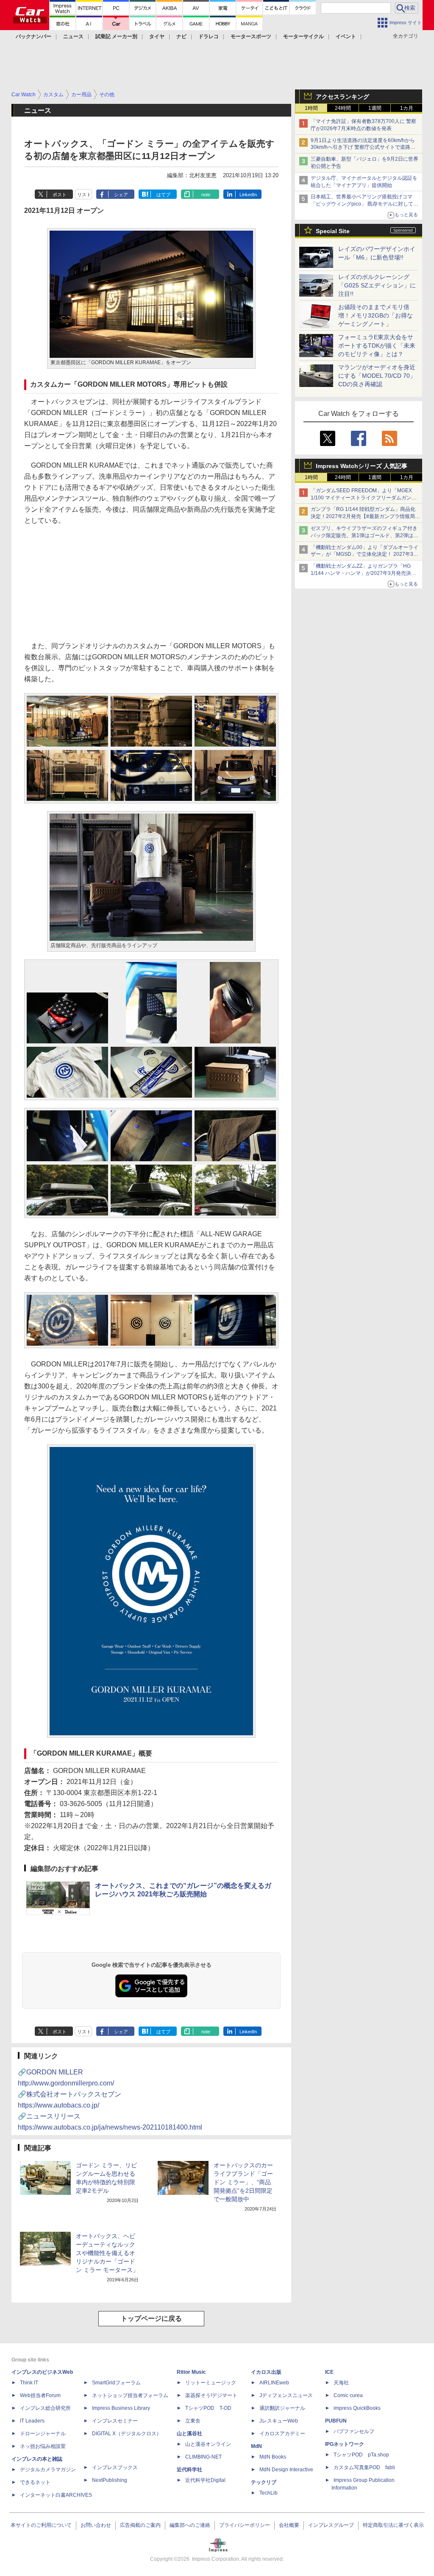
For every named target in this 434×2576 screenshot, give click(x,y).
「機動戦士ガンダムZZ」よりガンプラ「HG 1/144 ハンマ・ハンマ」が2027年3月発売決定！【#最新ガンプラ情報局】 (361, 573)
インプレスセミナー (115, 2421)
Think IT (29, 2383)
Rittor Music (191, 2372)
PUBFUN (336, 2421)
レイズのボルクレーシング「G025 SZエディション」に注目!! (377, 285)
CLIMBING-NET (203, 2457)
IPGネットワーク (345, 2444)
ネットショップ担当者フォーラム (130, 2395)
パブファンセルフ (354, 2431)
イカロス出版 (266, 2372)
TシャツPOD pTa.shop (361, 2455)
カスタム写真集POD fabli (364, 2467)
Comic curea (348, 2395)
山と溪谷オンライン (208, 2444)
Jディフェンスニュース (286, 2395)
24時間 (343, 108)
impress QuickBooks (357, 2408)
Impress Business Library (121, 2408)
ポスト (60, 195)
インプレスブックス (115, 2467)
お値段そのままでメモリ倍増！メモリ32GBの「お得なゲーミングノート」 (376, 315)
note (206, 195)
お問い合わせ (96, 2525)
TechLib (268, 2493)
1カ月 (407, 108)
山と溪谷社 (189, 2434)
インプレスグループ (331, 2525)
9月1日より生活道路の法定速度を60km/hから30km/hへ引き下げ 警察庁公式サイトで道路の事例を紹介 (363, 148)
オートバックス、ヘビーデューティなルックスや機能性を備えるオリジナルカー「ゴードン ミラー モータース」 (107, 2253)
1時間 (311, 108)
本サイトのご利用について (41, 2525)
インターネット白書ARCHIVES (56, 2495)
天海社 (341, 2383)
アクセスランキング (342, 97)
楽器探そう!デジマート (211, 2395)
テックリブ (264, 2482)
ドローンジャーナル (43, 2434)
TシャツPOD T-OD (208, 2408)
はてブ (163, 195)
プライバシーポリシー (245, 2525)
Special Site (333, 231)
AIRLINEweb (274, 2383)
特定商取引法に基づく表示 (393, 2525)
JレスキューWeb (279, 2421)
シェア (121, 195)
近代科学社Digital (205, 2480)
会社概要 (289, 2525)
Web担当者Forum (40, 2395)
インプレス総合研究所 (45, 2408)
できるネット (35, 2482)
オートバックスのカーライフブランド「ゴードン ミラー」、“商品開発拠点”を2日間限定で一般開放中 (243, 2182)
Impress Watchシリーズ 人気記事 (362, 466)
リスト (84, 195)
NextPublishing (110, 2480)
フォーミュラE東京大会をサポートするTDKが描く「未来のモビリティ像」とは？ (377, 346)
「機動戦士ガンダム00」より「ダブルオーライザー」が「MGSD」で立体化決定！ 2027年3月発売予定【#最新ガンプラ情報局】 (364, 555)
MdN (256, 2446)
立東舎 (193, 2421)
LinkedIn (248, 195)
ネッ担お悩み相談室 (43, 2446)
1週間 (375, 108)
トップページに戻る (151, 2318)
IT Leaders (32, 2421)
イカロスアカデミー (282, 2434)
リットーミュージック (211, 2383)
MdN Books (273, 2457)
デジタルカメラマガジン (48, 2470)
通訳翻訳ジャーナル (282, 2408)
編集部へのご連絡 (190, 2525)
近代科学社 (189, 2470)
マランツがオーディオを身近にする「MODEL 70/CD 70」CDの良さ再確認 (377, 376)
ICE (329, 2372)
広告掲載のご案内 (140, 2525)
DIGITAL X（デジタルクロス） (127, 2434)
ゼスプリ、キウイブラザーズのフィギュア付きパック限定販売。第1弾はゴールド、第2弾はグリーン (364, 535)
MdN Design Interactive (286, 2470)
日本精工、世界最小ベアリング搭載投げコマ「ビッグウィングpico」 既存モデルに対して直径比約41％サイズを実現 (364, 204)
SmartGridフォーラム (116, 2383)
